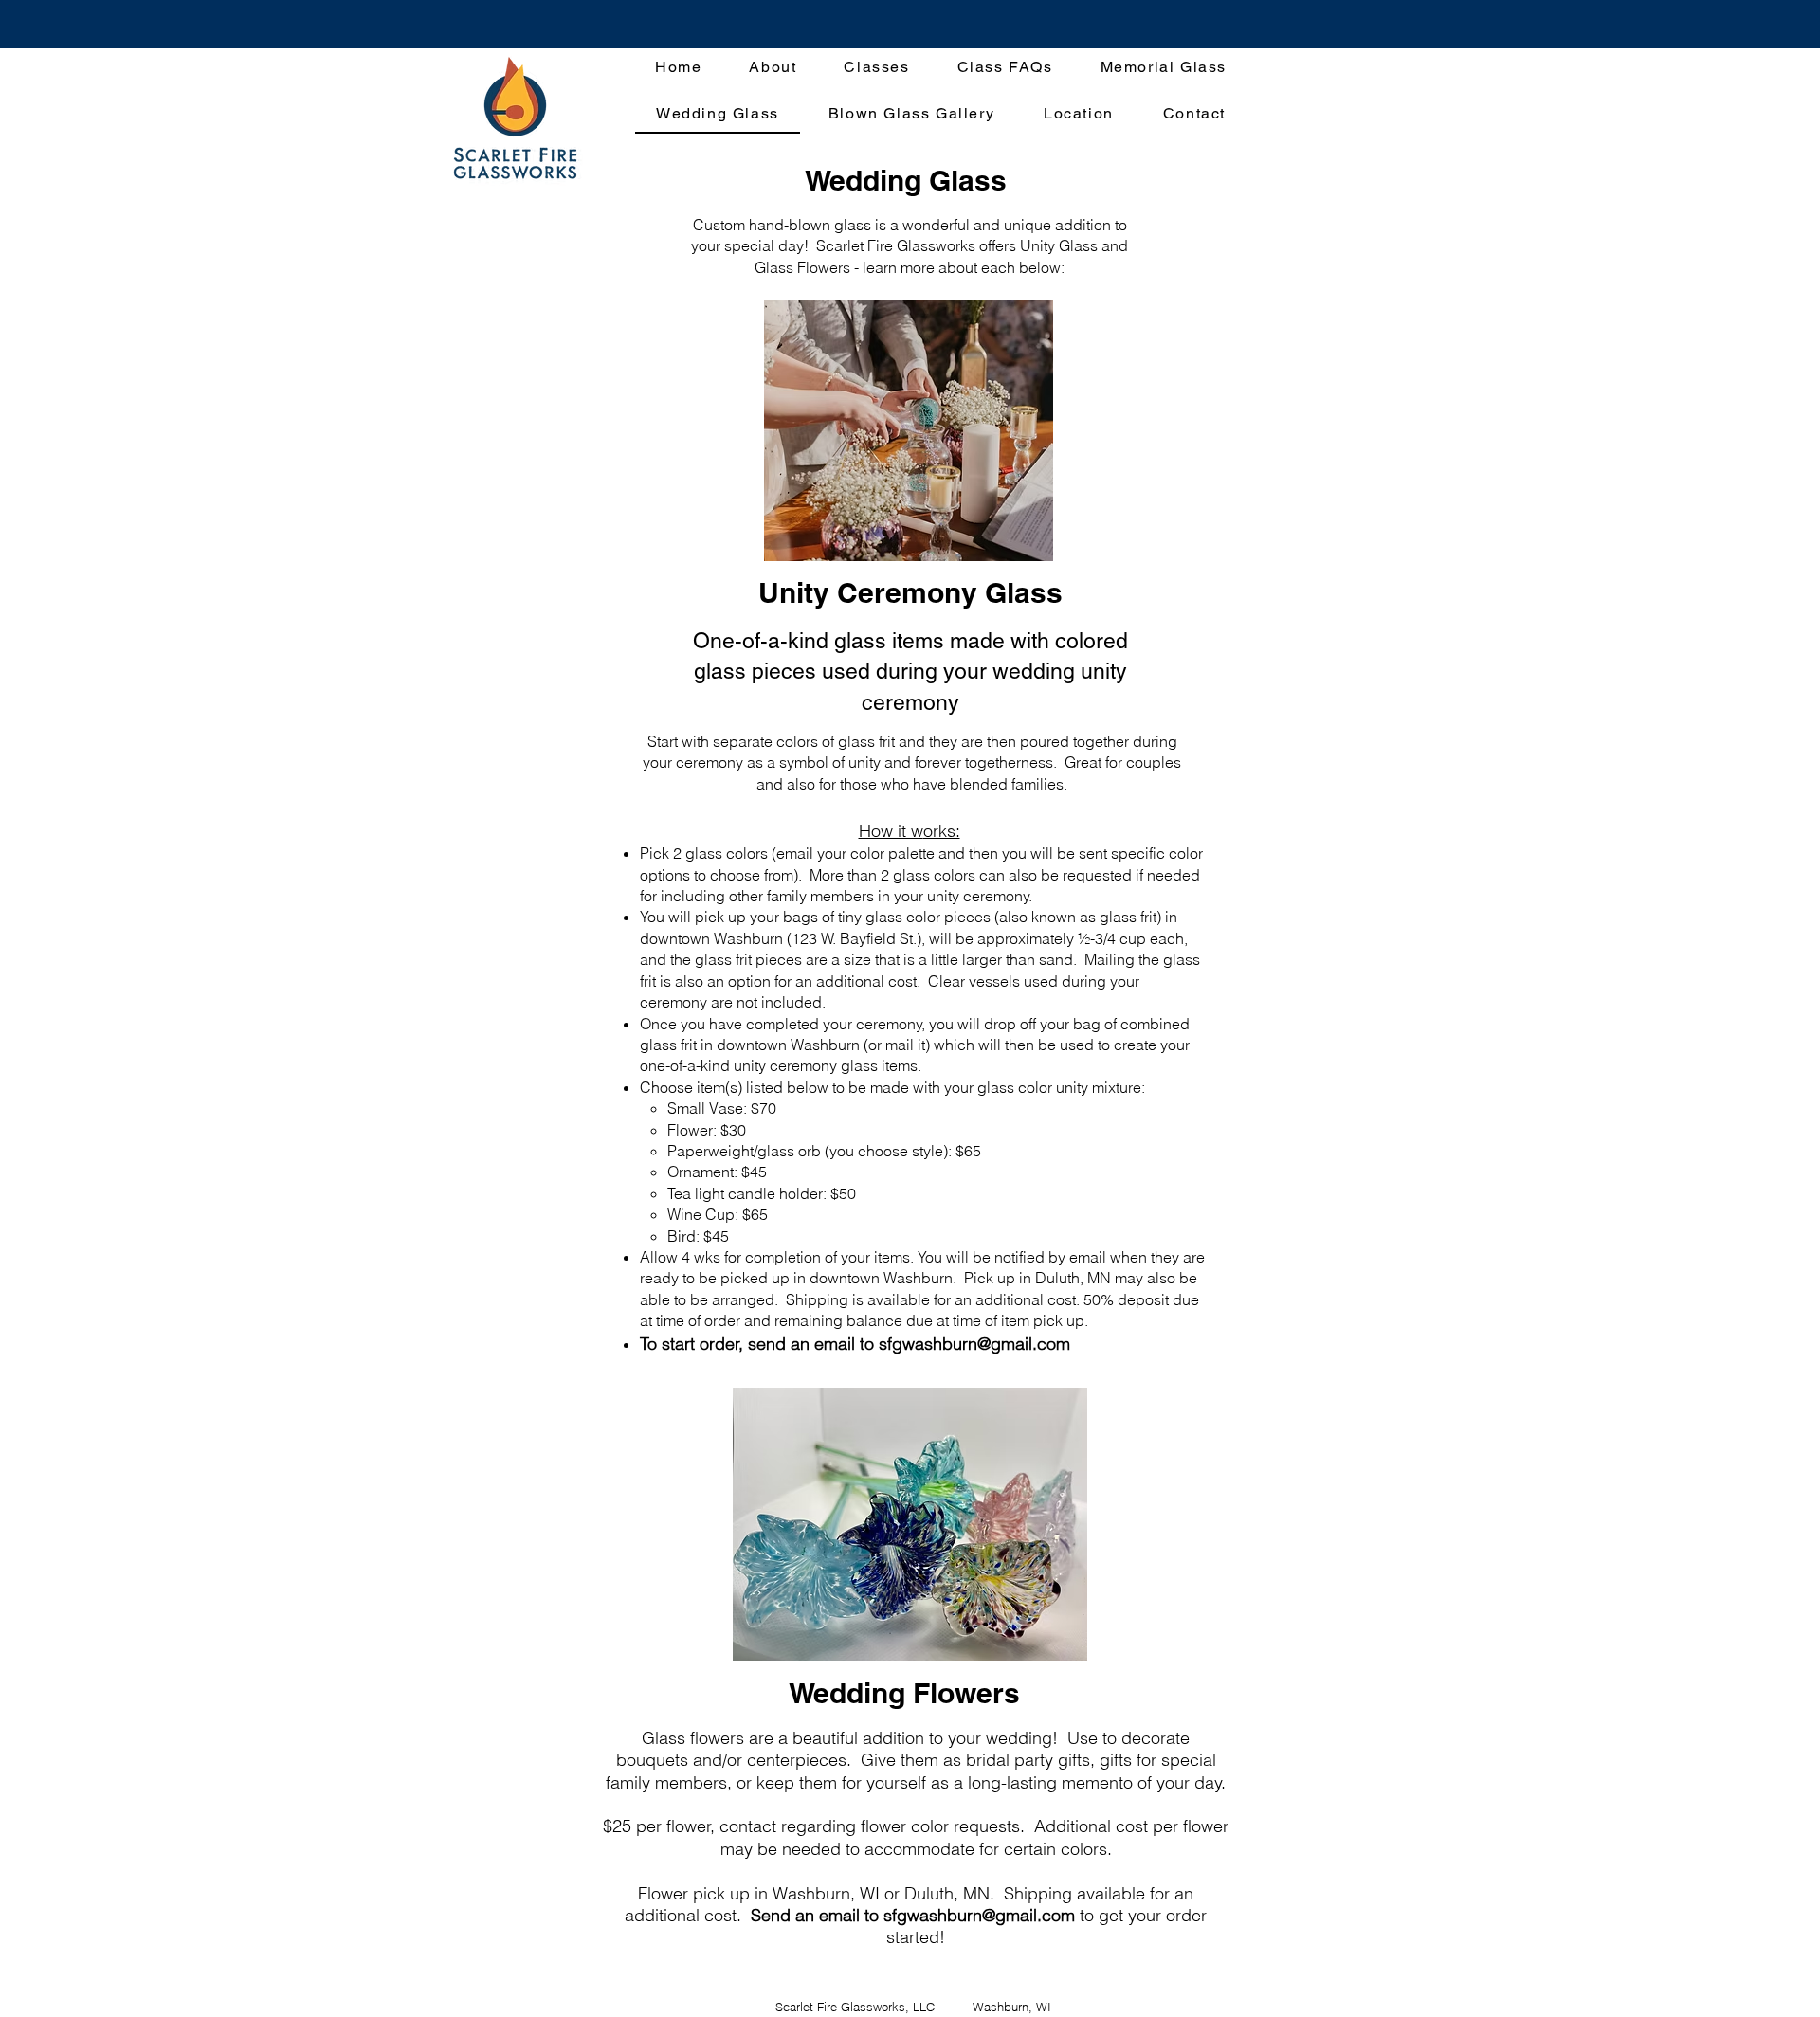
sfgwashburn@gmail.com (974, 1344)
